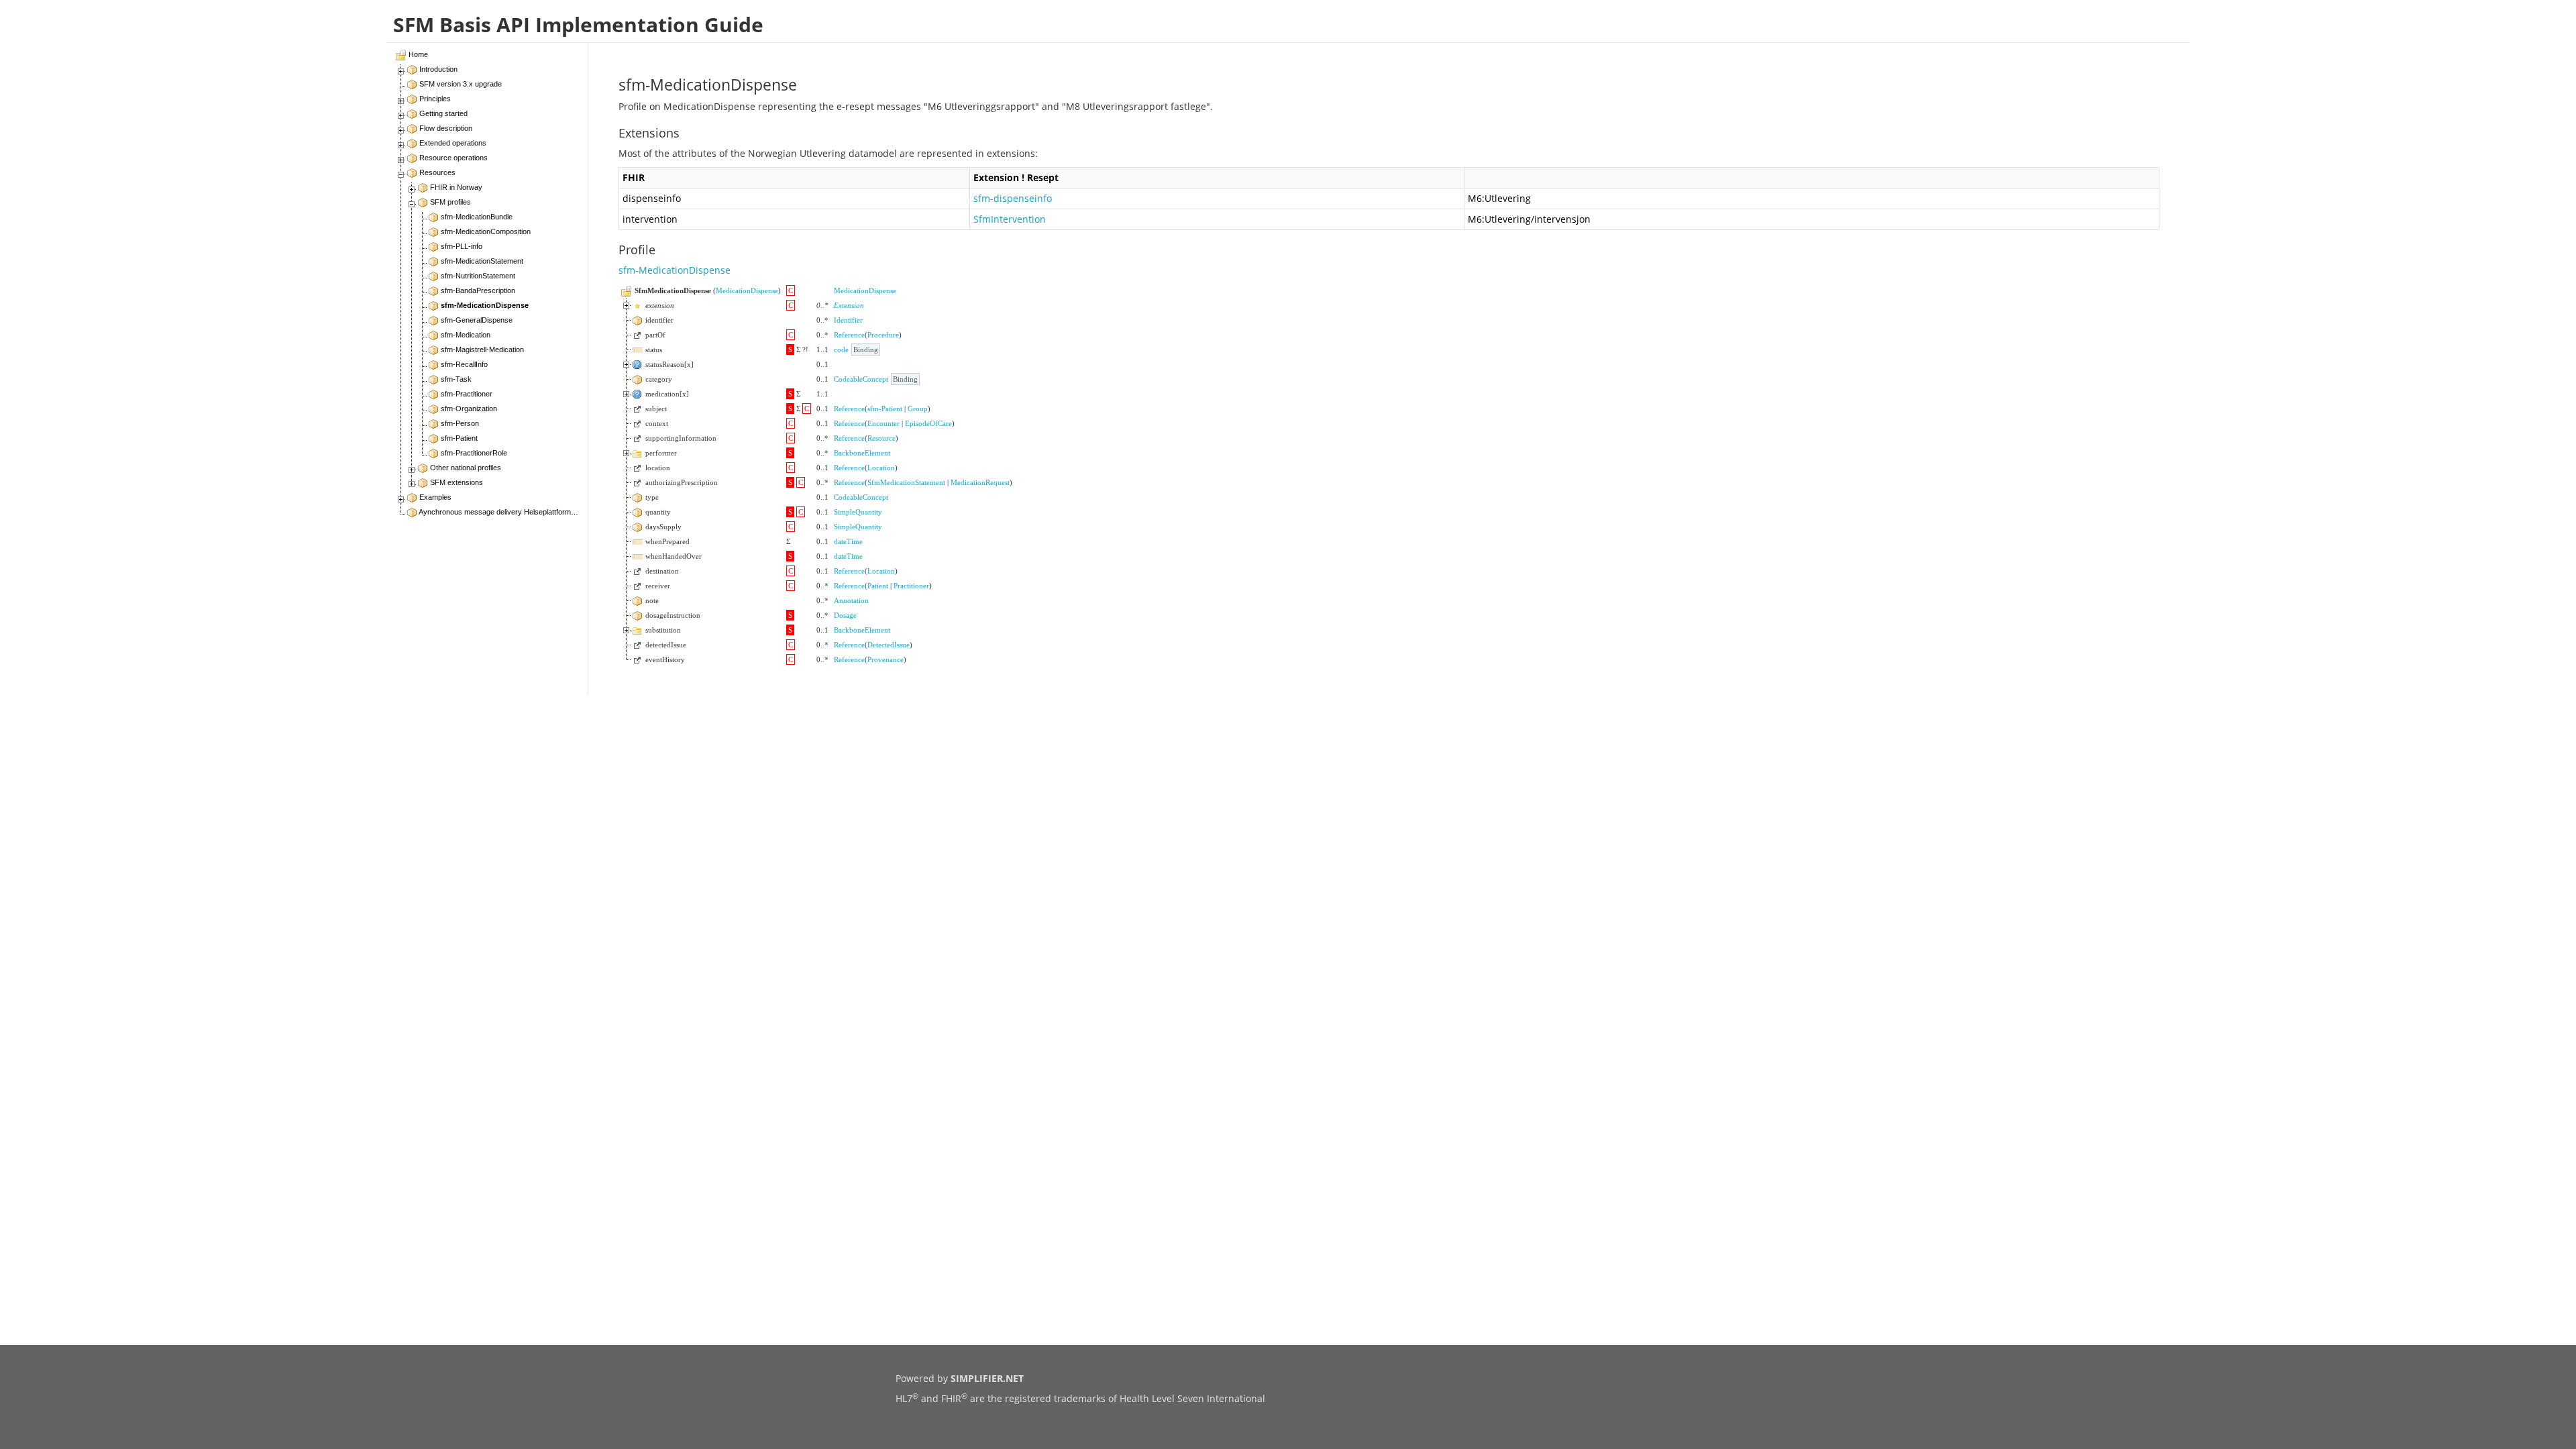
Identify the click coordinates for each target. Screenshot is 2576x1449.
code (841, 350)
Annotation (851, 600)
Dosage (845, 615)
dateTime (848, 541)
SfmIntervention (1010, 219)
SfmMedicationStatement (906, 482)
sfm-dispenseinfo (1013, 198)
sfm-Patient (885, 409)
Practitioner (911, 586)
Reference (849, 335)
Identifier (848, 320)
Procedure (883, 335)
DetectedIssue (889, 645)
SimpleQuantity (858, 512)
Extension (849, 305)
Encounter (883, 423)
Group (918, 409)
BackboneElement (862, 453)
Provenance (885, 659)
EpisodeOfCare (928, 423)
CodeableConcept (861, 379)
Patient (878, 586)
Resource (881, 438)
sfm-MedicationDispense (675, 270)
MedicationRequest (980, 482)
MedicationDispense (747, 290)
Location (881, 468)
